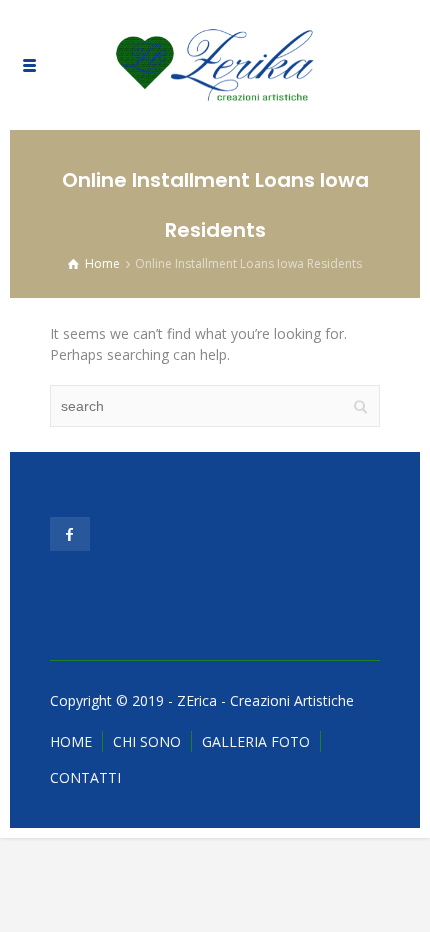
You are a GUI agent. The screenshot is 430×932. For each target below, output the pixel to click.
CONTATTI (85, 777)
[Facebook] (70, 534)
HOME (71, 741)
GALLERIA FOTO (256, 741)
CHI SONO (147, 741)
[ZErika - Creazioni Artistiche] (215, 65)
